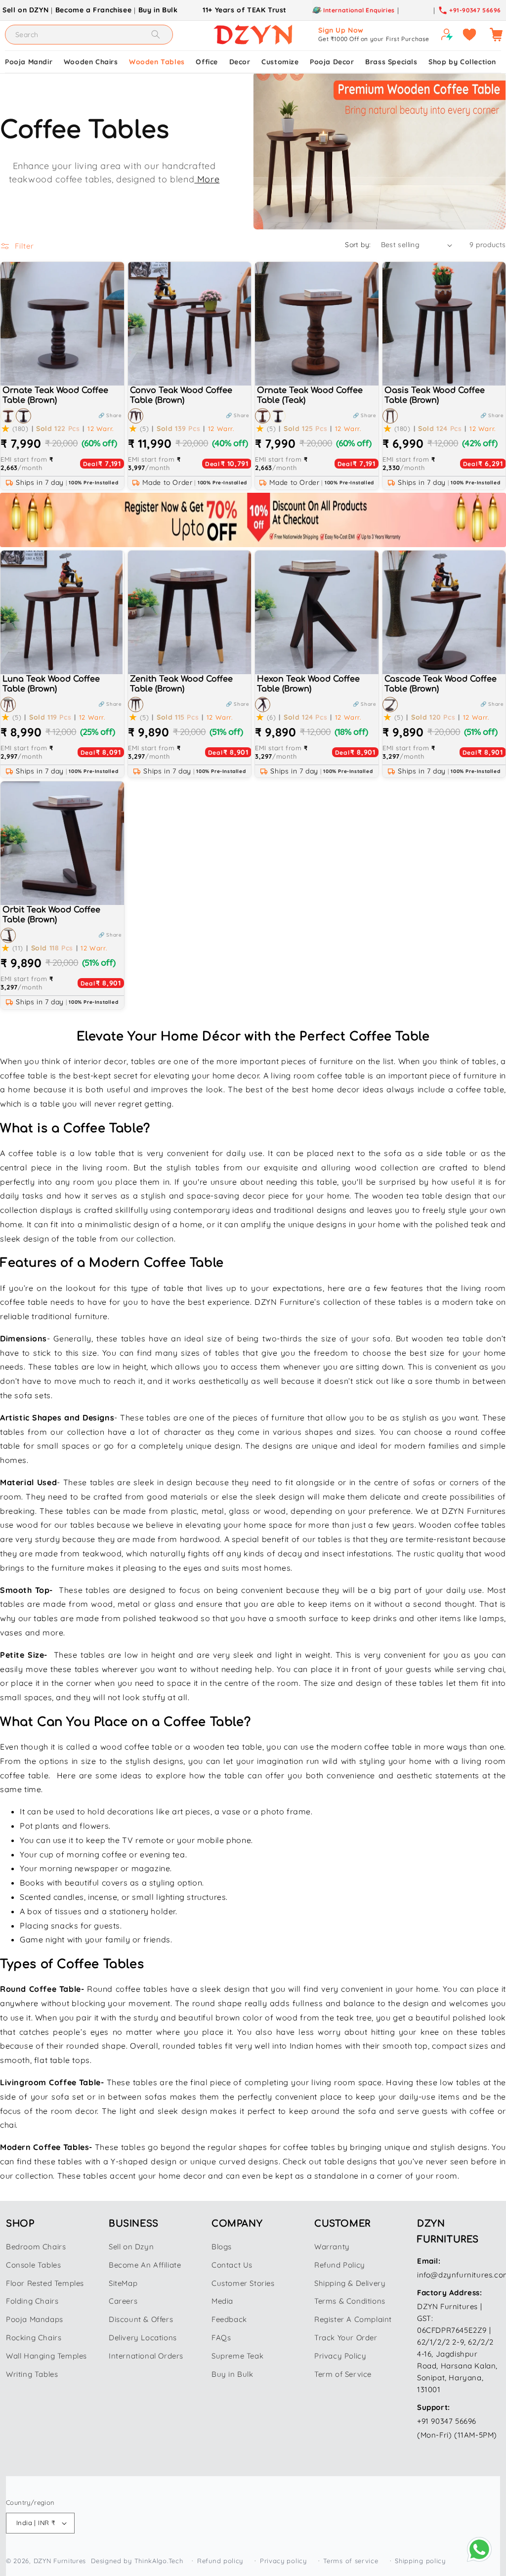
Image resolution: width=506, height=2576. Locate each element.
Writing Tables (32, 2374)
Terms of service (351, 2561)
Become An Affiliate (145, 2265)
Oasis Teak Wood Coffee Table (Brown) (435, 396)
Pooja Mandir (29, 62)
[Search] (156, 34)
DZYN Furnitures (60, 2561)
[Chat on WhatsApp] (479, 2549)
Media (222, 2301)
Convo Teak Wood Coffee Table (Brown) (181, 396)
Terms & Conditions (350, 2301)
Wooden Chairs (91, 62)
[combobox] (89, 35)
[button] (116, 416)
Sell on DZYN (25, 10)
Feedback (229, 2319)
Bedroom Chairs (36, 2247)
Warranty (332, 2247)
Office (207, 62)
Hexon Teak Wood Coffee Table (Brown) (308, 684)
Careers (123, 2301)
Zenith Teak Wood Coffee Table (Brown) (181, 684)
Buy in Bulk (158, 10)
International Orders (146, 2356)
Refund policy (220, 2561)
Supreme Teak (237, 2356)
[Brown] (23, 416)
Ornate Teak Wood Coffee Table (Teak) (310, 396)
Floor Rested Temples (45, 2283)
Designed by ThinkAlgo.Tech (137, 2561)
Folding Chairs (32, 2301)
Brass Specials (391, 62)
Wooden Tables (157, 62)
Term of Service (343, 2374)
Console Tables (33, 2265)
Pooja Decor (332, 62)
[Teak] (8, 416)
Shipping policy (420, 2561)
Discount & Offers (141, 2319)
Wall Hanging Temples (46, 2356)
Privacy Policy (340, 2356)
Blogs (222, 2247)
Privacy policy (283, 2561)
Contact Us (232, 2265)
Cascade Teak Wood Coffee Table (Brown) (441, 684)
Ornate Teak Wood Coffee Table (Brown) (55, 396)
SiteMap (123, 2283)
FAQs (221, 2338)
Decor (240, 62)
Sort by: (358, 245)
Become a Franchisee (93, 10)
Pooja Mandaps (35, 2319)
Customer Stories (243, 2283)
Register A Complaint (353, 2319)
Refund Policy (340, 2265)
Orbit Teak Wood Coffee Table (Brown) (51, 915)
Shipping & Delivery (350, 2283)
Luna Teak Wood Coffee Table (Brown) (51, 684)
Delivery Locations (143, 2338)
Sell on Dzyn (131, 2247)
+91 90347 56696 (447, 2421)
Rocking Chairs (34, 2338)
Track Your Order (346, 2338)
